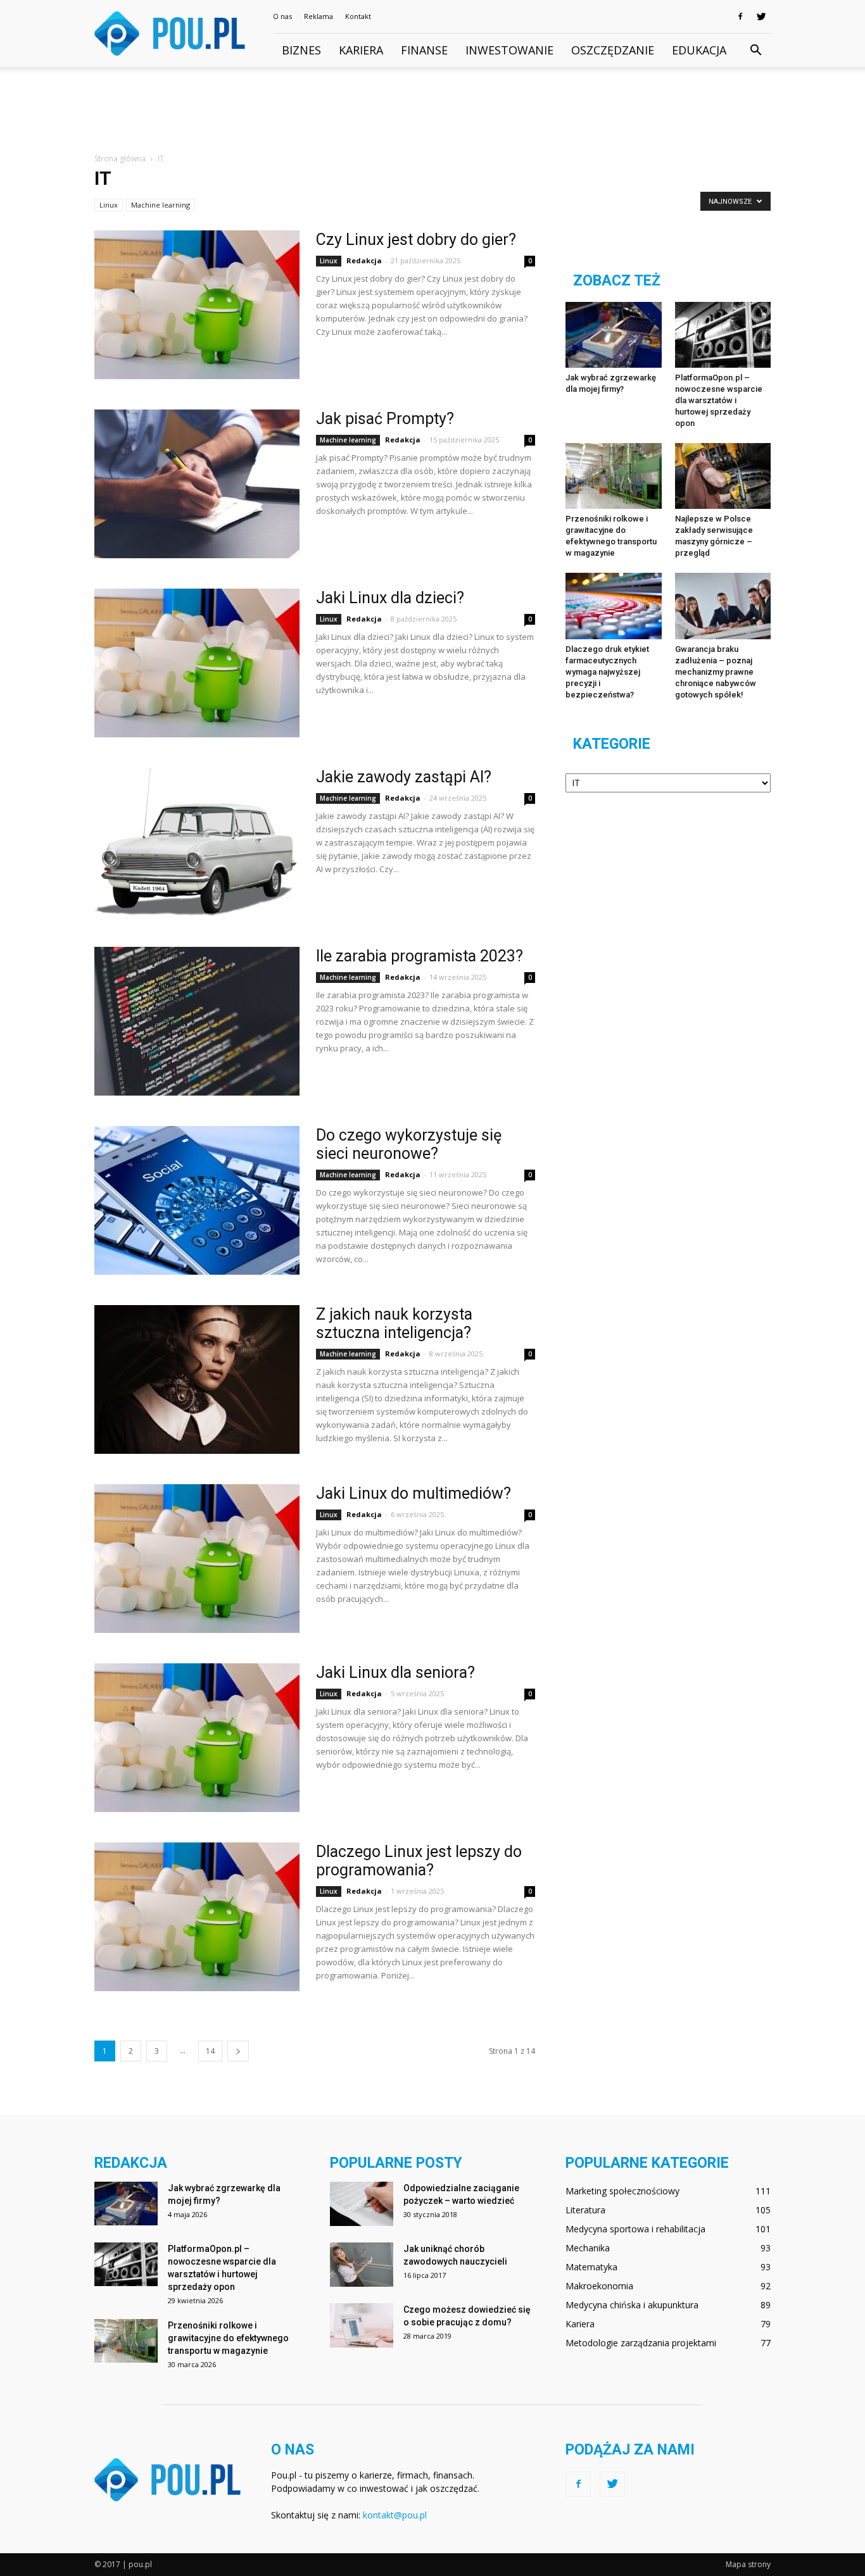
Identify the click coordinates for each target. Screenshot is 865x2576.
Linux (109, 205)
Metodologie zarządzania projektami (641, 2343)
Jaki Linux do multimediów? (414, 1493)
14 (210, 2051)
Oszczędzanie (613, 50)
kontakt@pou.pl (395, 2515)
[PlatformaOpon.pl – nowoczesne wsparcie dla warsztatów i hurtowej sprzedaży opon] (723, 335)
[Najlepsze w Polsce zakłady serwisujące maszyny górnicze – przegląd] (723, 476)
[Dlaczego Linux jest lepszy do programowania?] (197, 1917)
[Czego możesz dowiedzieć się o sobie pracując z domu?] (362, 2325)
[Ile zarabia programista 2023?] (197, 1021)
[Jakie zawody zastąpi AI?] (197, 842)
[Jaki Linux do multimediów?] (197, 1559)
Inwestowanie (509, 50)
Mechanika (588, 2248)
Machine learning (161, 205)
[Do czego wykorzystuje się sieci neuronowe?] (197, 1200)
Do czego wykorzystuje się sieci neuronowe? (409, 1144)
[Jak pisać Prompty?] (197, 484)
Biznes (301, 50)
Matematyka (591, 2267)
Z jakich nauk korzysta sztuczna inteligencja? (394, 1323)
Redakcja (364, 260)
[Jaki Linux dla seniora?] (197, 1738)
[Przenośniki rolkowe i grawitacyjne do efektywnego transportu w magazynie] (614, 476)
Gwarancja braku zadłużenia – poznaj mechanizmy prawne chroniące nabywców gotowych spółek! (716, 672)
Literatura (585, 2210)
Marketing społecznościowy (622, 2191)
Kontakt (358, 16)
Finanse (424, 50)
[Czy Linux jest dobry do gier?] (197, 305)
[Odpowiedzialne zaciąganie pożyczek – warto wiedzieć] (362, 2204)
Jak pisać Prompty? (385, 419)
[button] (755, 51)
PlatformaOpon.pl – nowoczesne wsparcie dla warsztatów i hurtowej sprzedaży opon (719, 400)
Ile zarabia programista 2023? (420, 956)
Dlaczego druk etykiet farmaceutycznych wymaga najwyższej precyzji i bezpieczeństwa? (607, 672)
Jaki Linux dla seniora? (395, 1673)
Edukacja (699, 50)
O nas (282, 16)
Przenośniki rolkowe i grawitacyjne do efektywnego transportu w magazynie (228, 2338)
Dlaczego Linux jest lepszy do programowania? (419, 1861)
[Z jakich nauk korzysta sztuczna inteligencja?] (197, 1379)
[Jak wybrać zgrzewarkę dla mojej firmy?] (614, 335)
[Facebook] (740, 16)
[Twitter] (761, 16)
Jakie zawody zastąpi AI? (404, 777)
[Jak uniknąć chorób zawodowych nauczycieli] (362, 2265)
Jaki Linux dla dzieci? (390, 598)
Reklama (319, 16)
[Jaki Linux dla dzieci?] (197, 663)
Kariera (361, 50)
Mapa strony (748, 2564)
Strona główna (120, 159)
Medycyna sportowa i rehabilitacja (635, 2229)
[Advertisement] (432, 111)
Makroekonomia (599, 2286)
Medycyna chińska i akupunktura (632, 2305)
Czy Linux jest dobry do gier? (416, 240)
